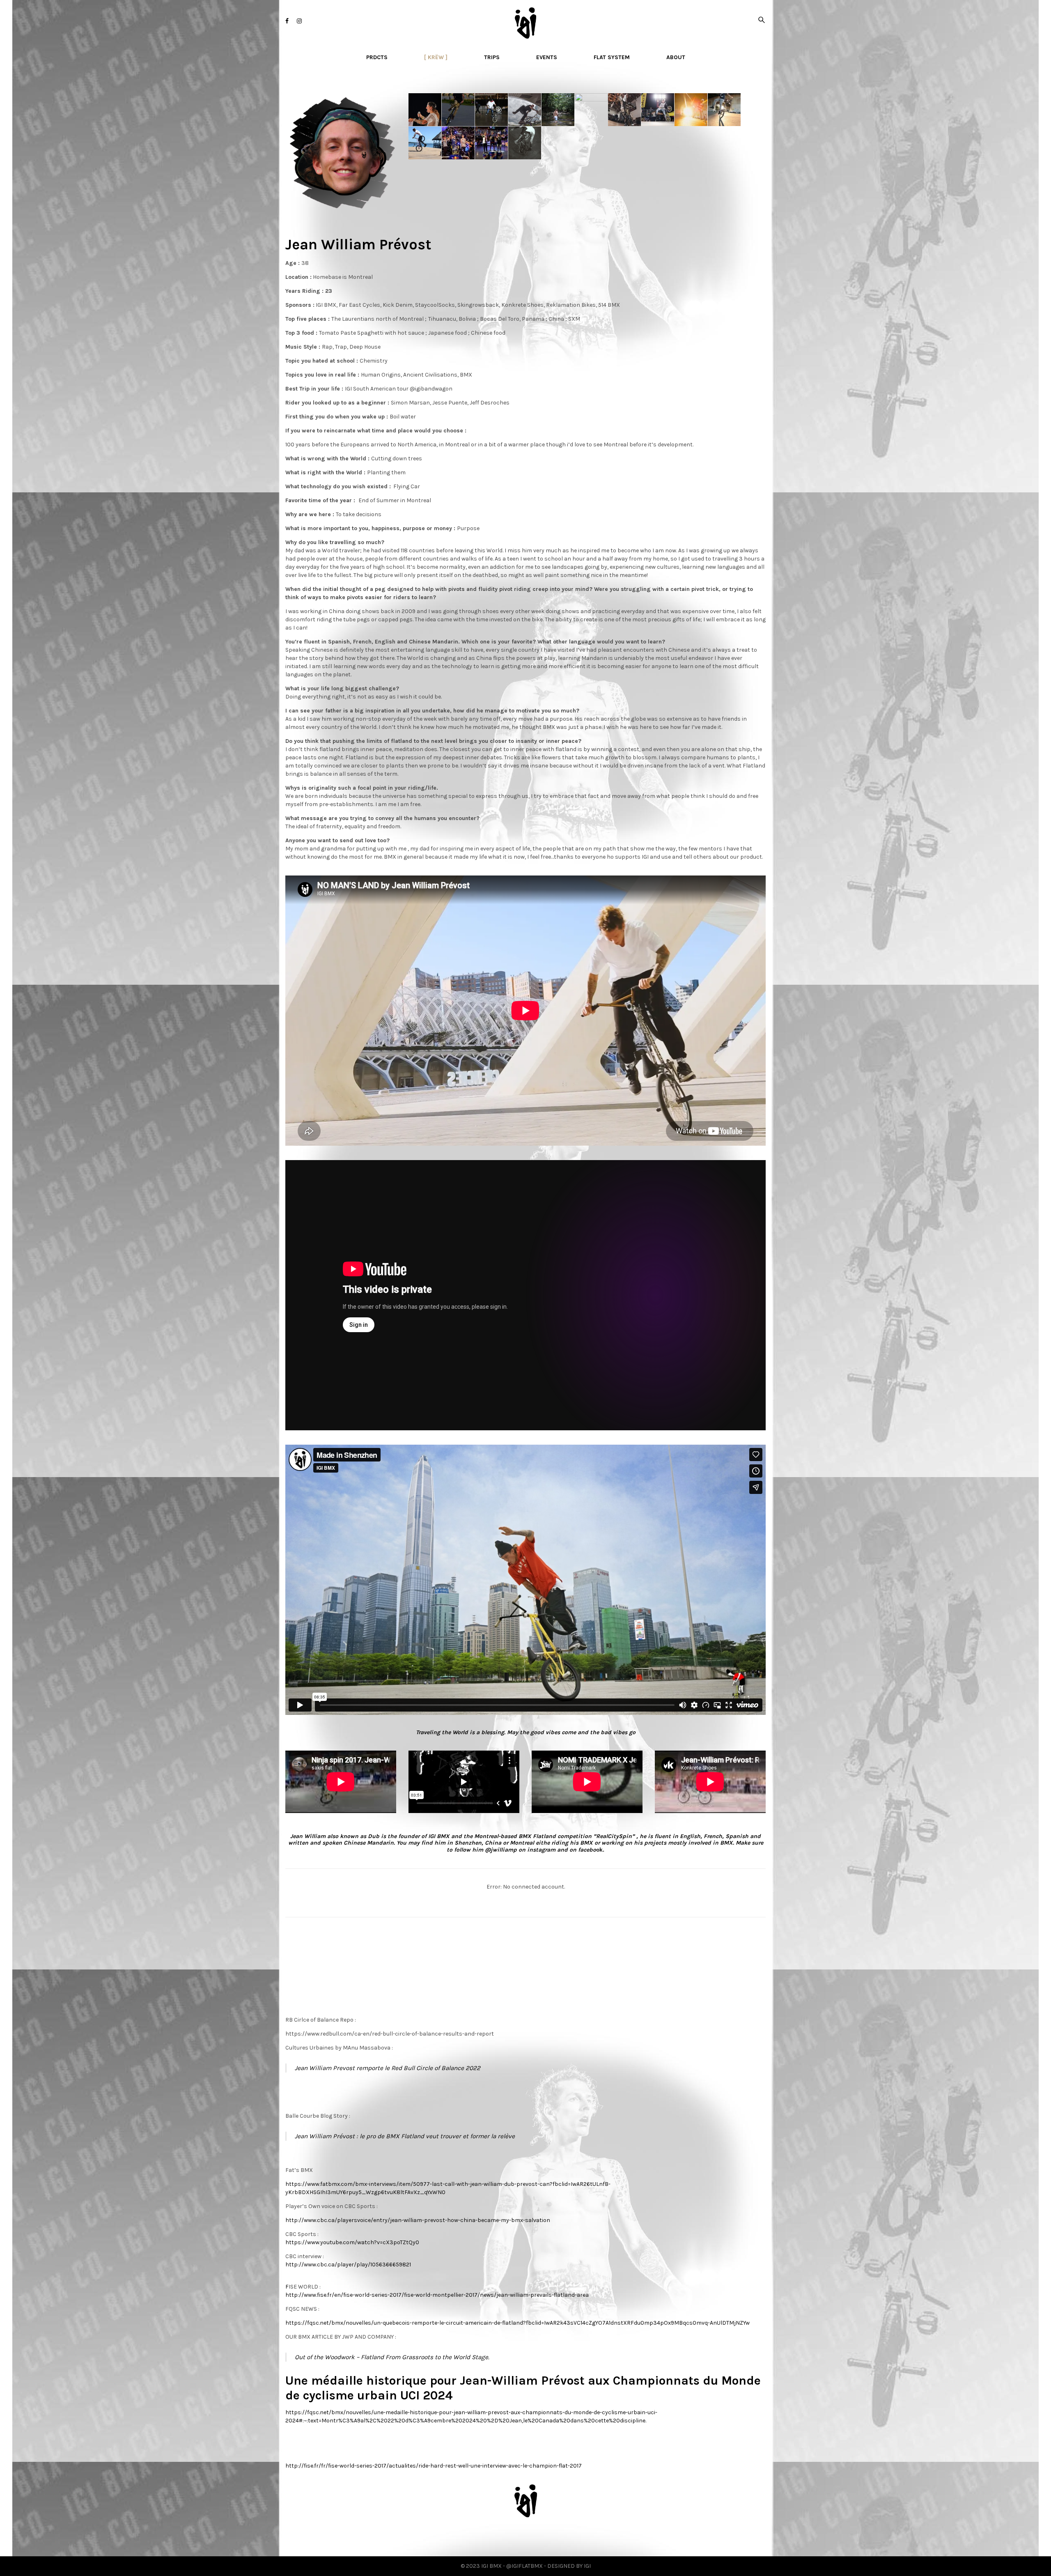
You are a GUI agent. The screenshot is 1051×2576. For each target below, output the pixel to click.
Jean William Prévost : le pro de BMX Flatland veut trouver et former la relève (405, 2136)
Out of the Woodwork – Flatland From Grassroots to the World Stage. (392, 2357)
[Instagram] (299, 21)
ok (590, 1850)
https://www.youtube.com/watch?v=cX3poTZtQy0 (352, 2242)
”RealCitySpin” (614, 1836)
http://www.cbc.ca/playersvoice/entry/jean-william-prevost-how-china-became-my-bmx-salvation (418, 2220)
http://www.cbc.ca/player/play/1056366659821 (348, 2265)
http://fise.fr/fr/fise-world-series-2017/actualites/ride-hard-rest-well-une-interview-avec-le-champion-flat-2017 (434, 2466)
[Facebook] (287, 21)
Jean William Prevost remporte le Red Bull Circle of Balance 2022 (388, 2068)
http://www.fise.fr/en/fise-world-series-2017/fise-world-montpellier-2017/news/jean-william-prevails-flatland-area (437, 2295)
